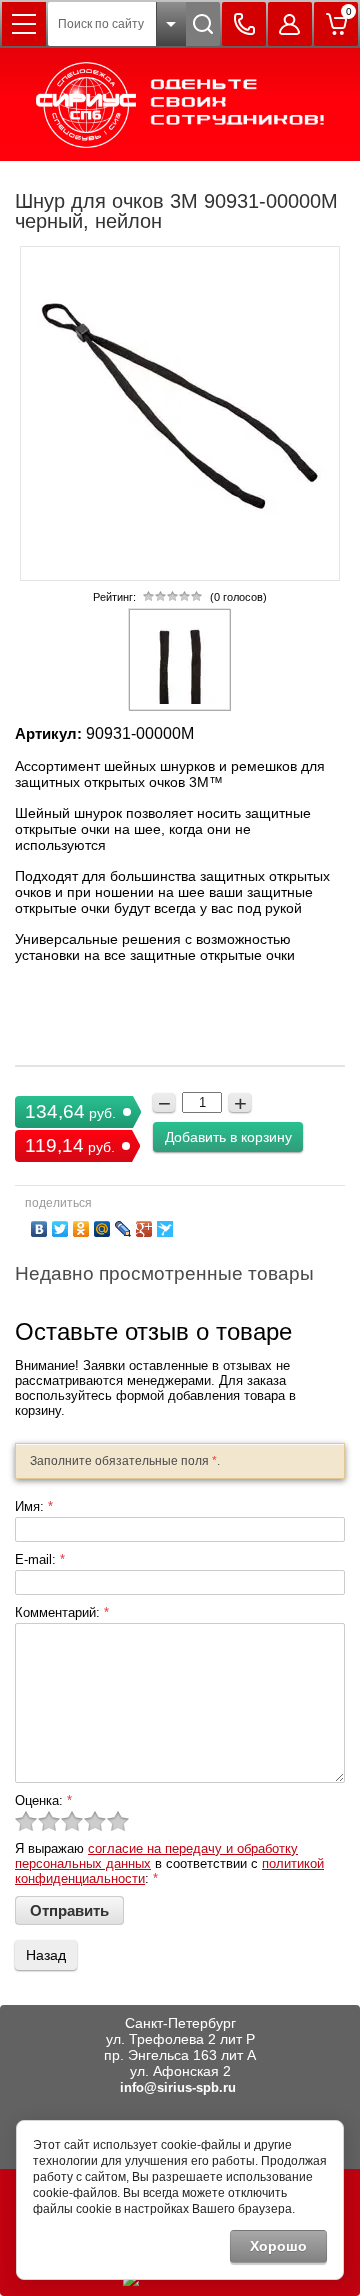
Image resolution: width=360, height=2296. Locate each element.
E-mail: (40, 1559)
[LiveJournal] (123, 1229)
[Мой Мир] (102, 1229)
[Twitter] (60, 1229)
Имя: (34, 1506)
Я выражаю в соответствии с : (169, 1863)
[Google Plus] (144, 1229)
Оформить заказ (336, 24)
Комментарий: (62, 1612)
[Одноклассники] (81, 1229)
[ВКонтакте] (39, 1229)
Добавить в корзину (228, 1137)
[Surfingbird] (165, 1229)
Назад (46, 1955)
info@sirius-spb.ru (178, 2087)
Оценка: (43, 1800)
